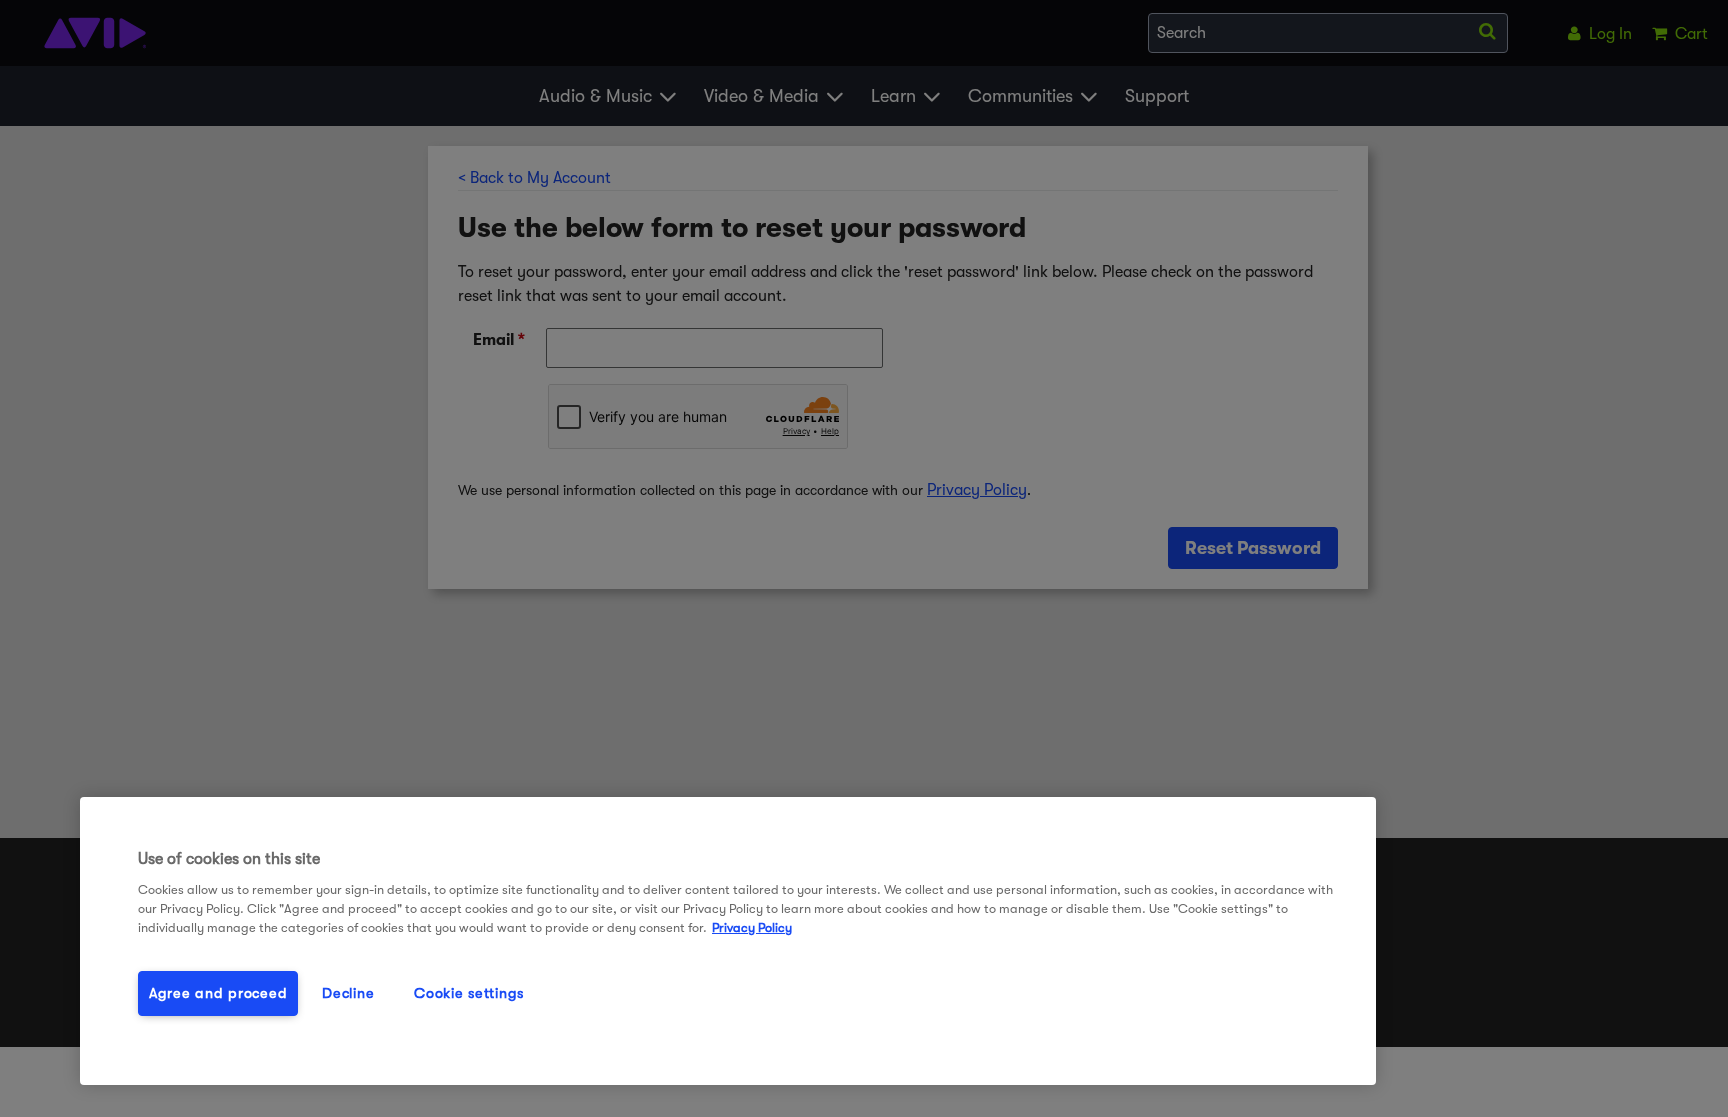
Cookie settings (469, 993)
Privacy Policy (752, 927)
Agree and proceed (218, 993)
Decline (348, 993)
